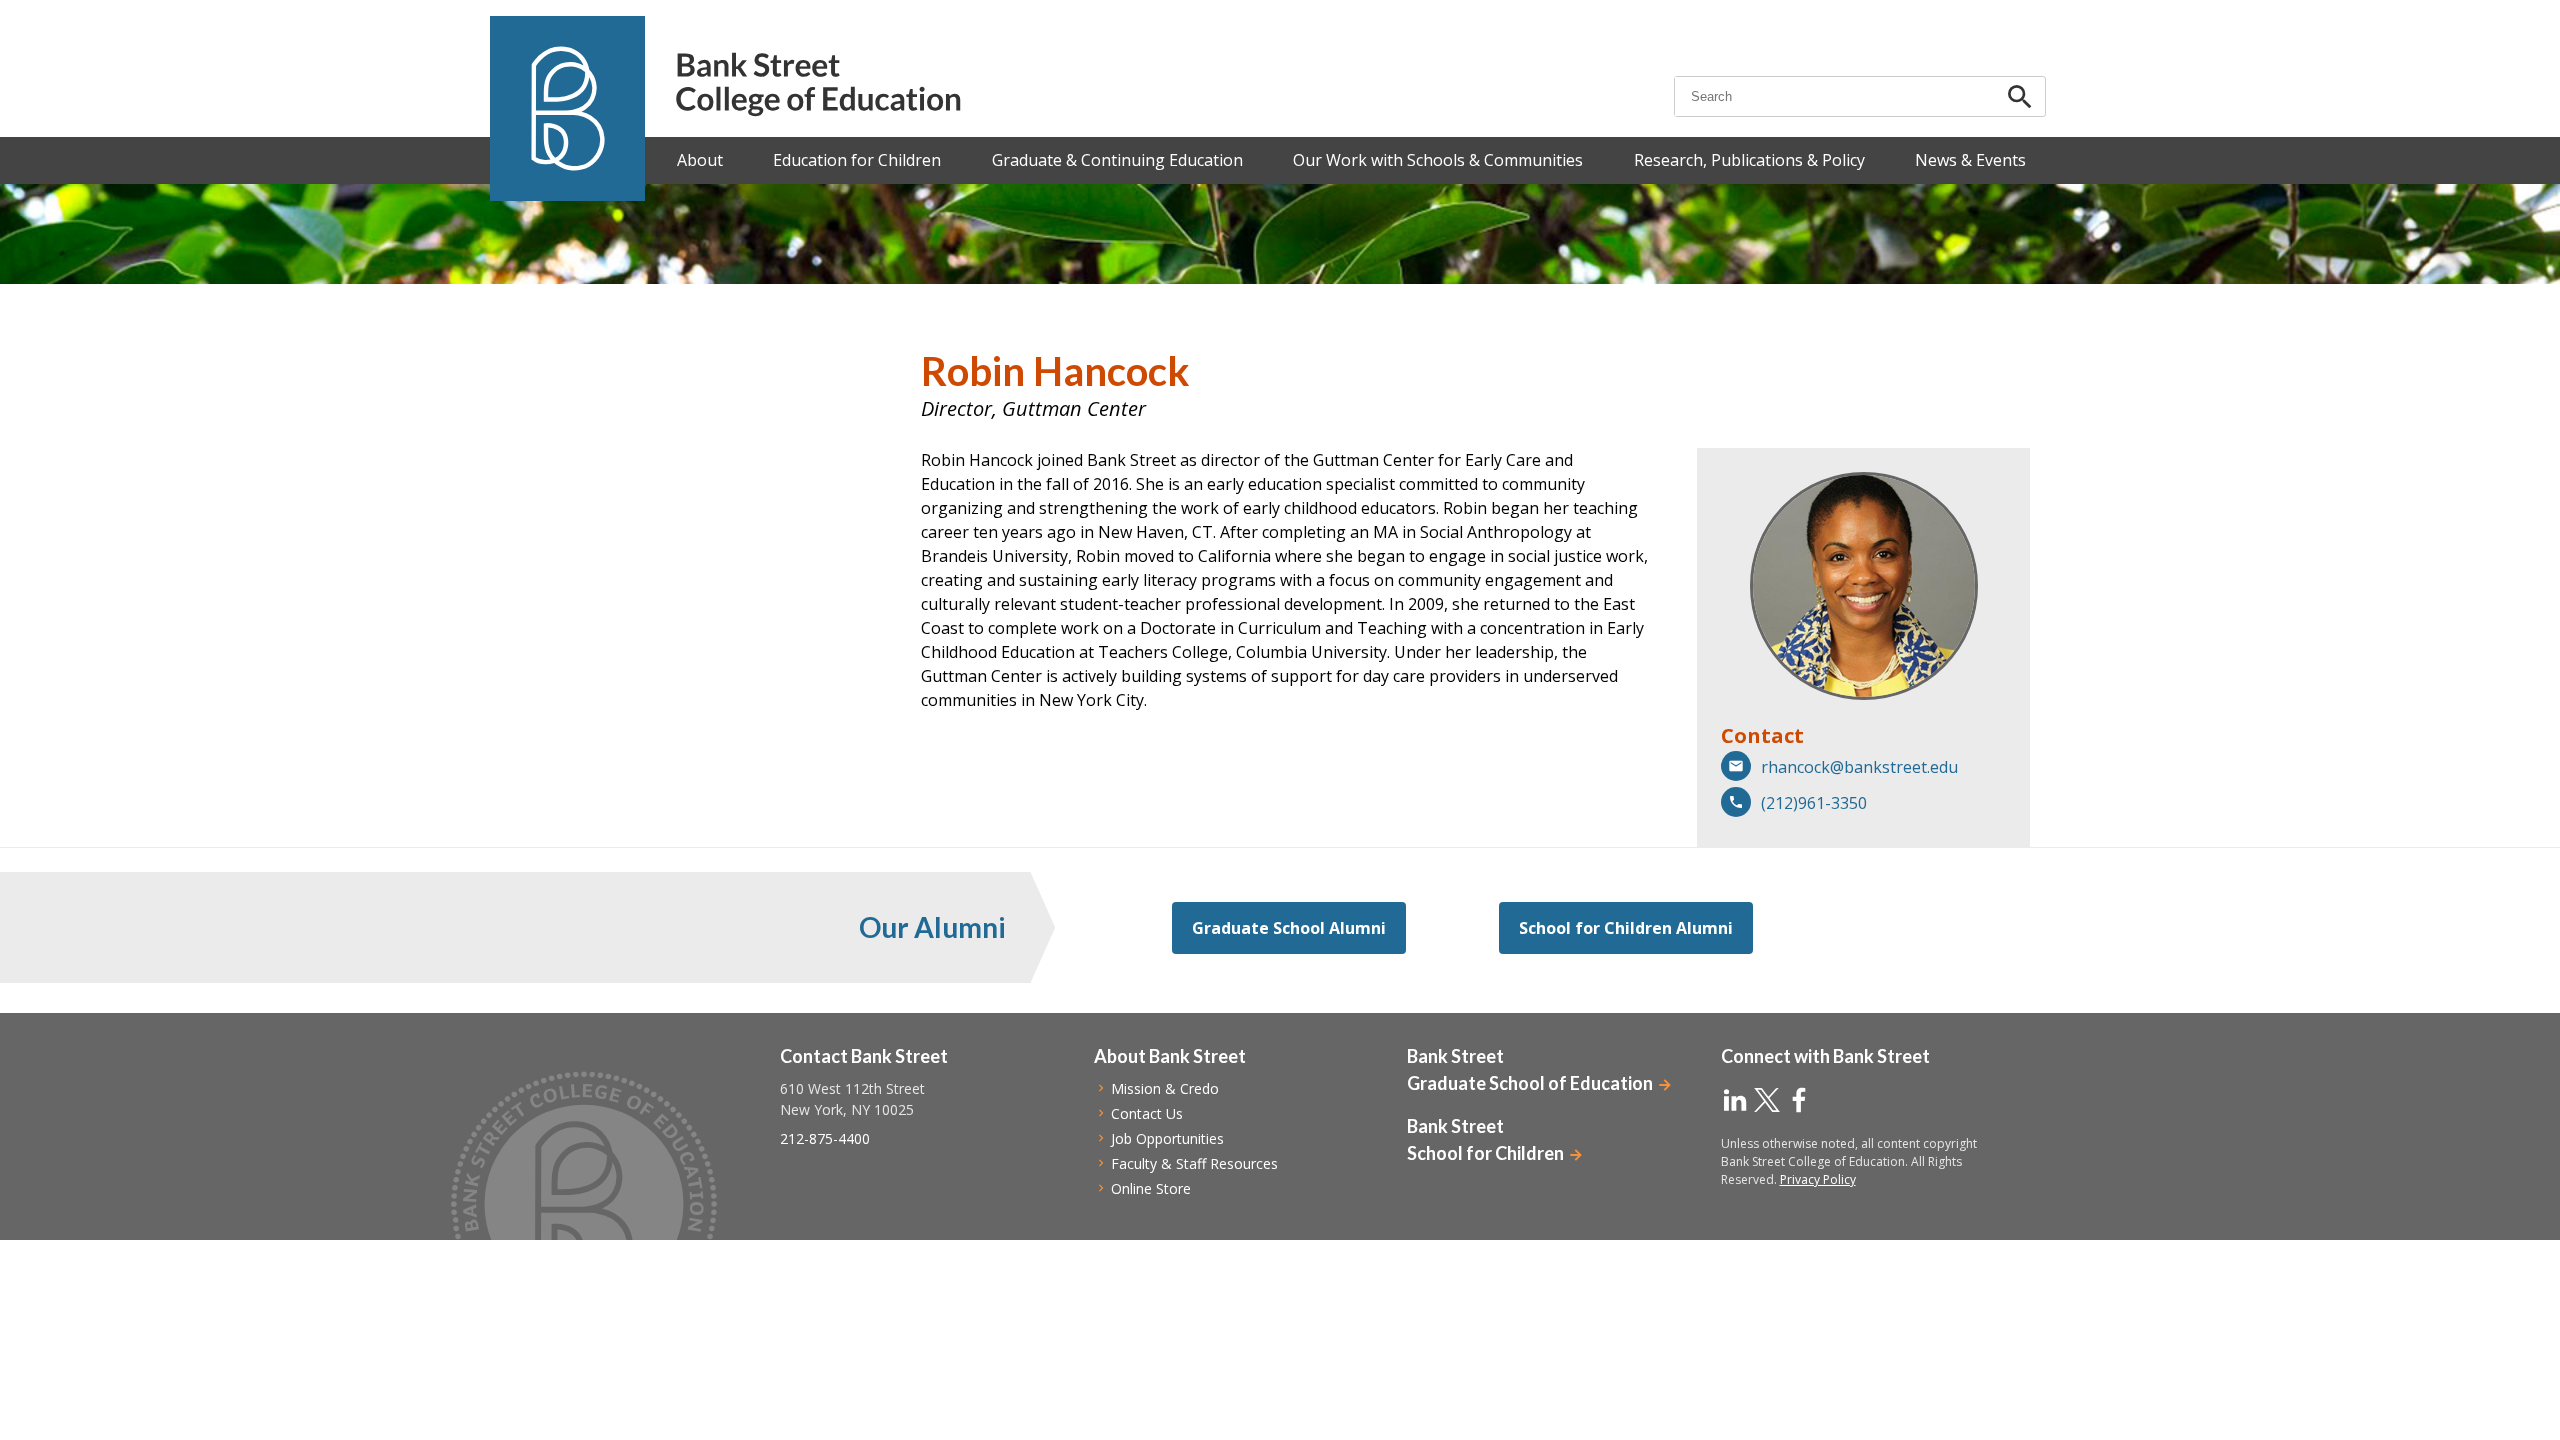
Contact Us (1147, 1113)
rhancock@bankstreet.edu (1859, 767)
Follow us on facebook (1799, 1100)
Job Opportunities (1167, 1138)
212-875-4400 (825, 1138)
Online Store (1151, 1188)
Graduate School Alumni (1289, 928)
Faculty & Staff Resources (1194, 1163)
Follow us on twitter (1767, 1100)
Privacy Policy (1818, 1179)
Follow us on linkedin (1735, 1100)
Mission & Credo (1165, 1088)
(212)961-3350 (1814, 803)
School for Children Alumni (1626, 928)
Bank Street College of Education (817, 84)
